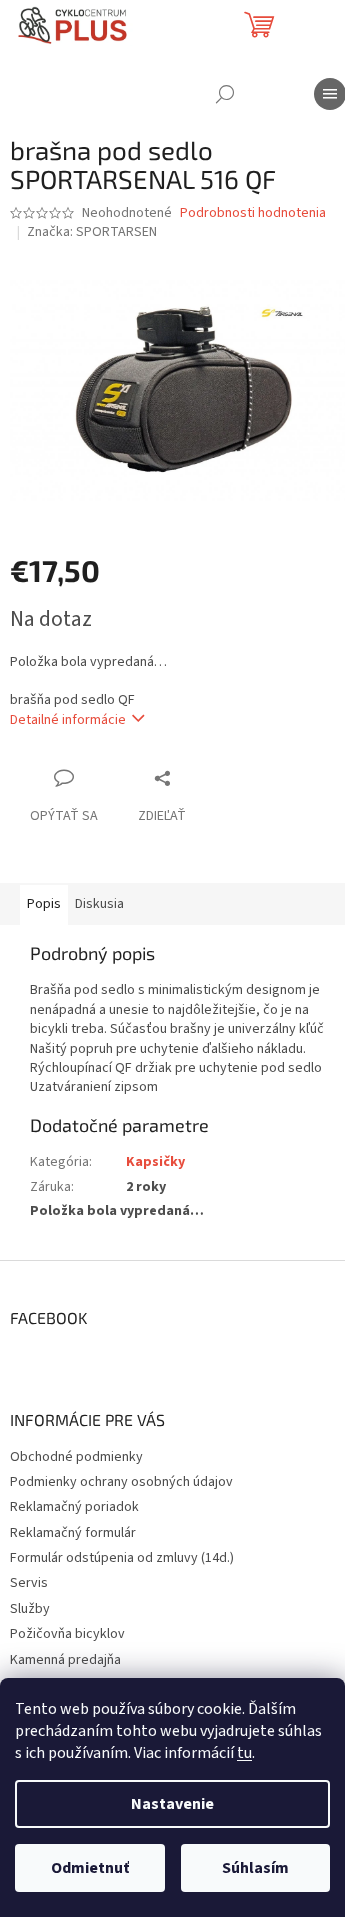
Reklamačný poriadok (74, 1507)
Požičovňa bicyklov (67, 1634)
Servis (29, 1583)
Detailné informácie (68, 720)
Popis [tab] (44, 904)
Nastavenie (172, 1804)
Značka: (92, 232)
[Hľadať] (225, 94)
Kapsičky (155, 1162)
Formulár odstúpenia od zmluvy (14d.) (122, 1558)
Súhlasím (255, 1868)
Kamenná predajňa (65, 1660)
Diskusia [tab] (99, 904)
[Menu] (330, 94)
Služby (30, 1609)
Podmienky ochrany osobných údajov (121, 1482)
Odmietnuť (90, 1868)
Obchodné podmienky (76, 1457)
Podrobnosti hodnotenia (253, 213)
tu (244, 1753)
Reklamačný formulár (73, 1533)
